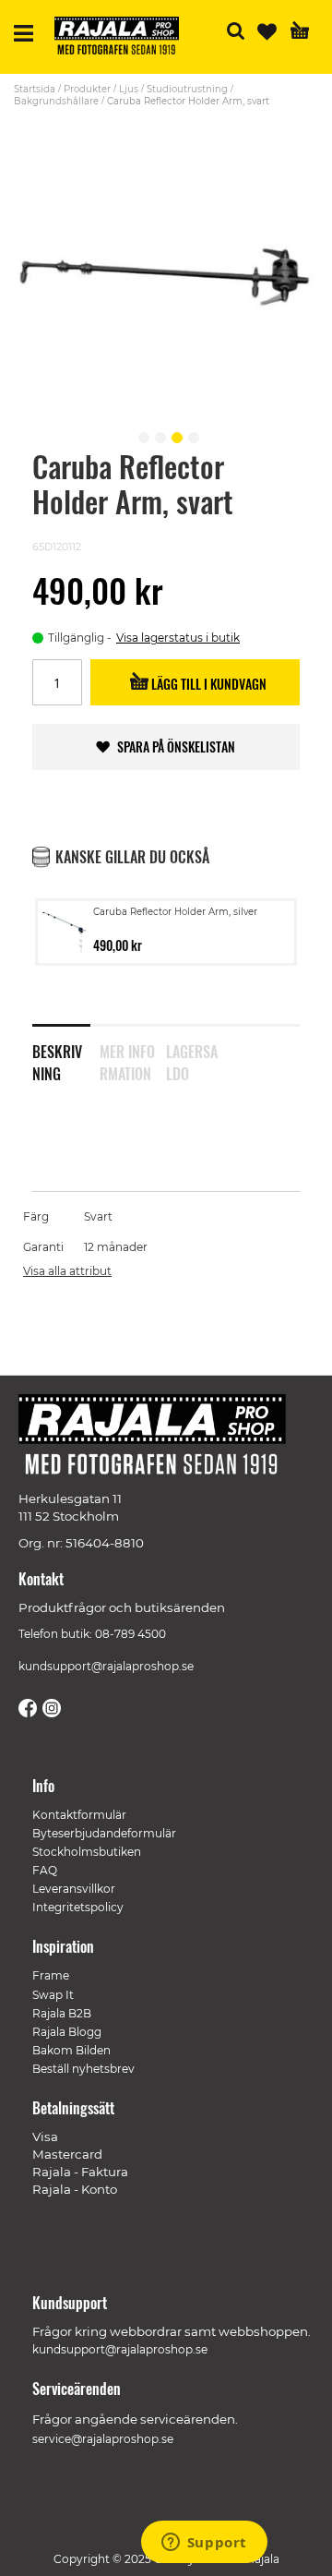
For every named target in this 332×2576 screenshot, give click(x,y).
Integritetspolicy (78, 1907)
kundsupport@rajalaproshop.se (106, 1666)
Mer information (127, 1059)
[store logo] (124, 38)
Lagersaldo (192, 1059)
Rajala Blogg (67, 2032)
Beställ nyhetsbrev (83, 2069)
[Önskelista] (267, 32)
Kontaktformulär (79, 1815)
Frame (51, 1975)
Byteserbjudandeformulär (104, 1833)
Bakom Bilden (71, 2050)
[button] (141, 435)
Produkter (87, 89)
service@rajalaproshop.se (103, 2439)
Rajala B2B (62, 2013)
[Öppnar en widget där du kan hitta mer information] (204, 2544)
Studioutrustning (187, 89)
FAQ (45, 1870)
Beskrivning (57, 1059)
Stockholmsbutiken (87, 1852)
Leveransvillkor (74, 1889)
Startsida (35, 89)
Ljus (129, 89)
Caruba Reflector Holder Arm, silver (175, 912)
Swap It (53, 1995)
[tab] (66, 1051)
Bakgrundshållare (56, 101)
